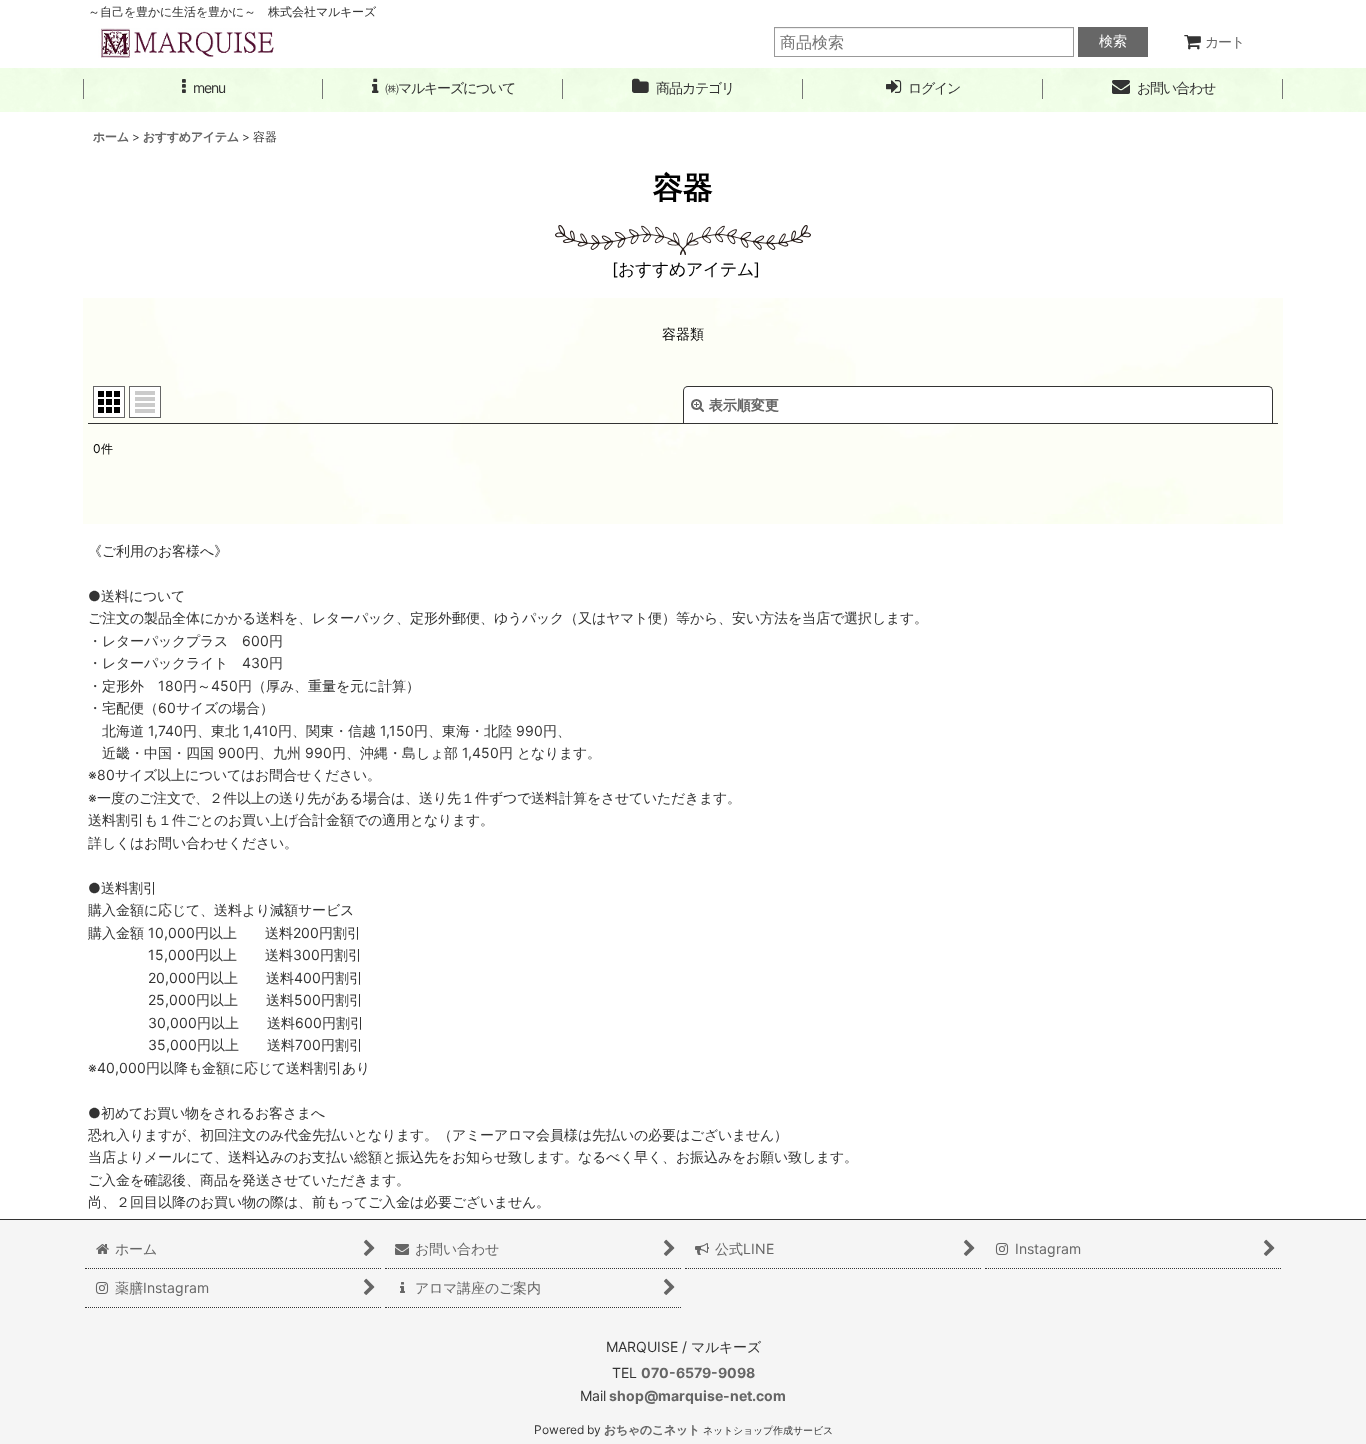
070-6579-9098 (698, 1372)
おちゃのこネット (652, 1429)
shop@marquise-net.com (696, 1395)
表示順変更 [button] (744, 404)
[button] (203, 88)
